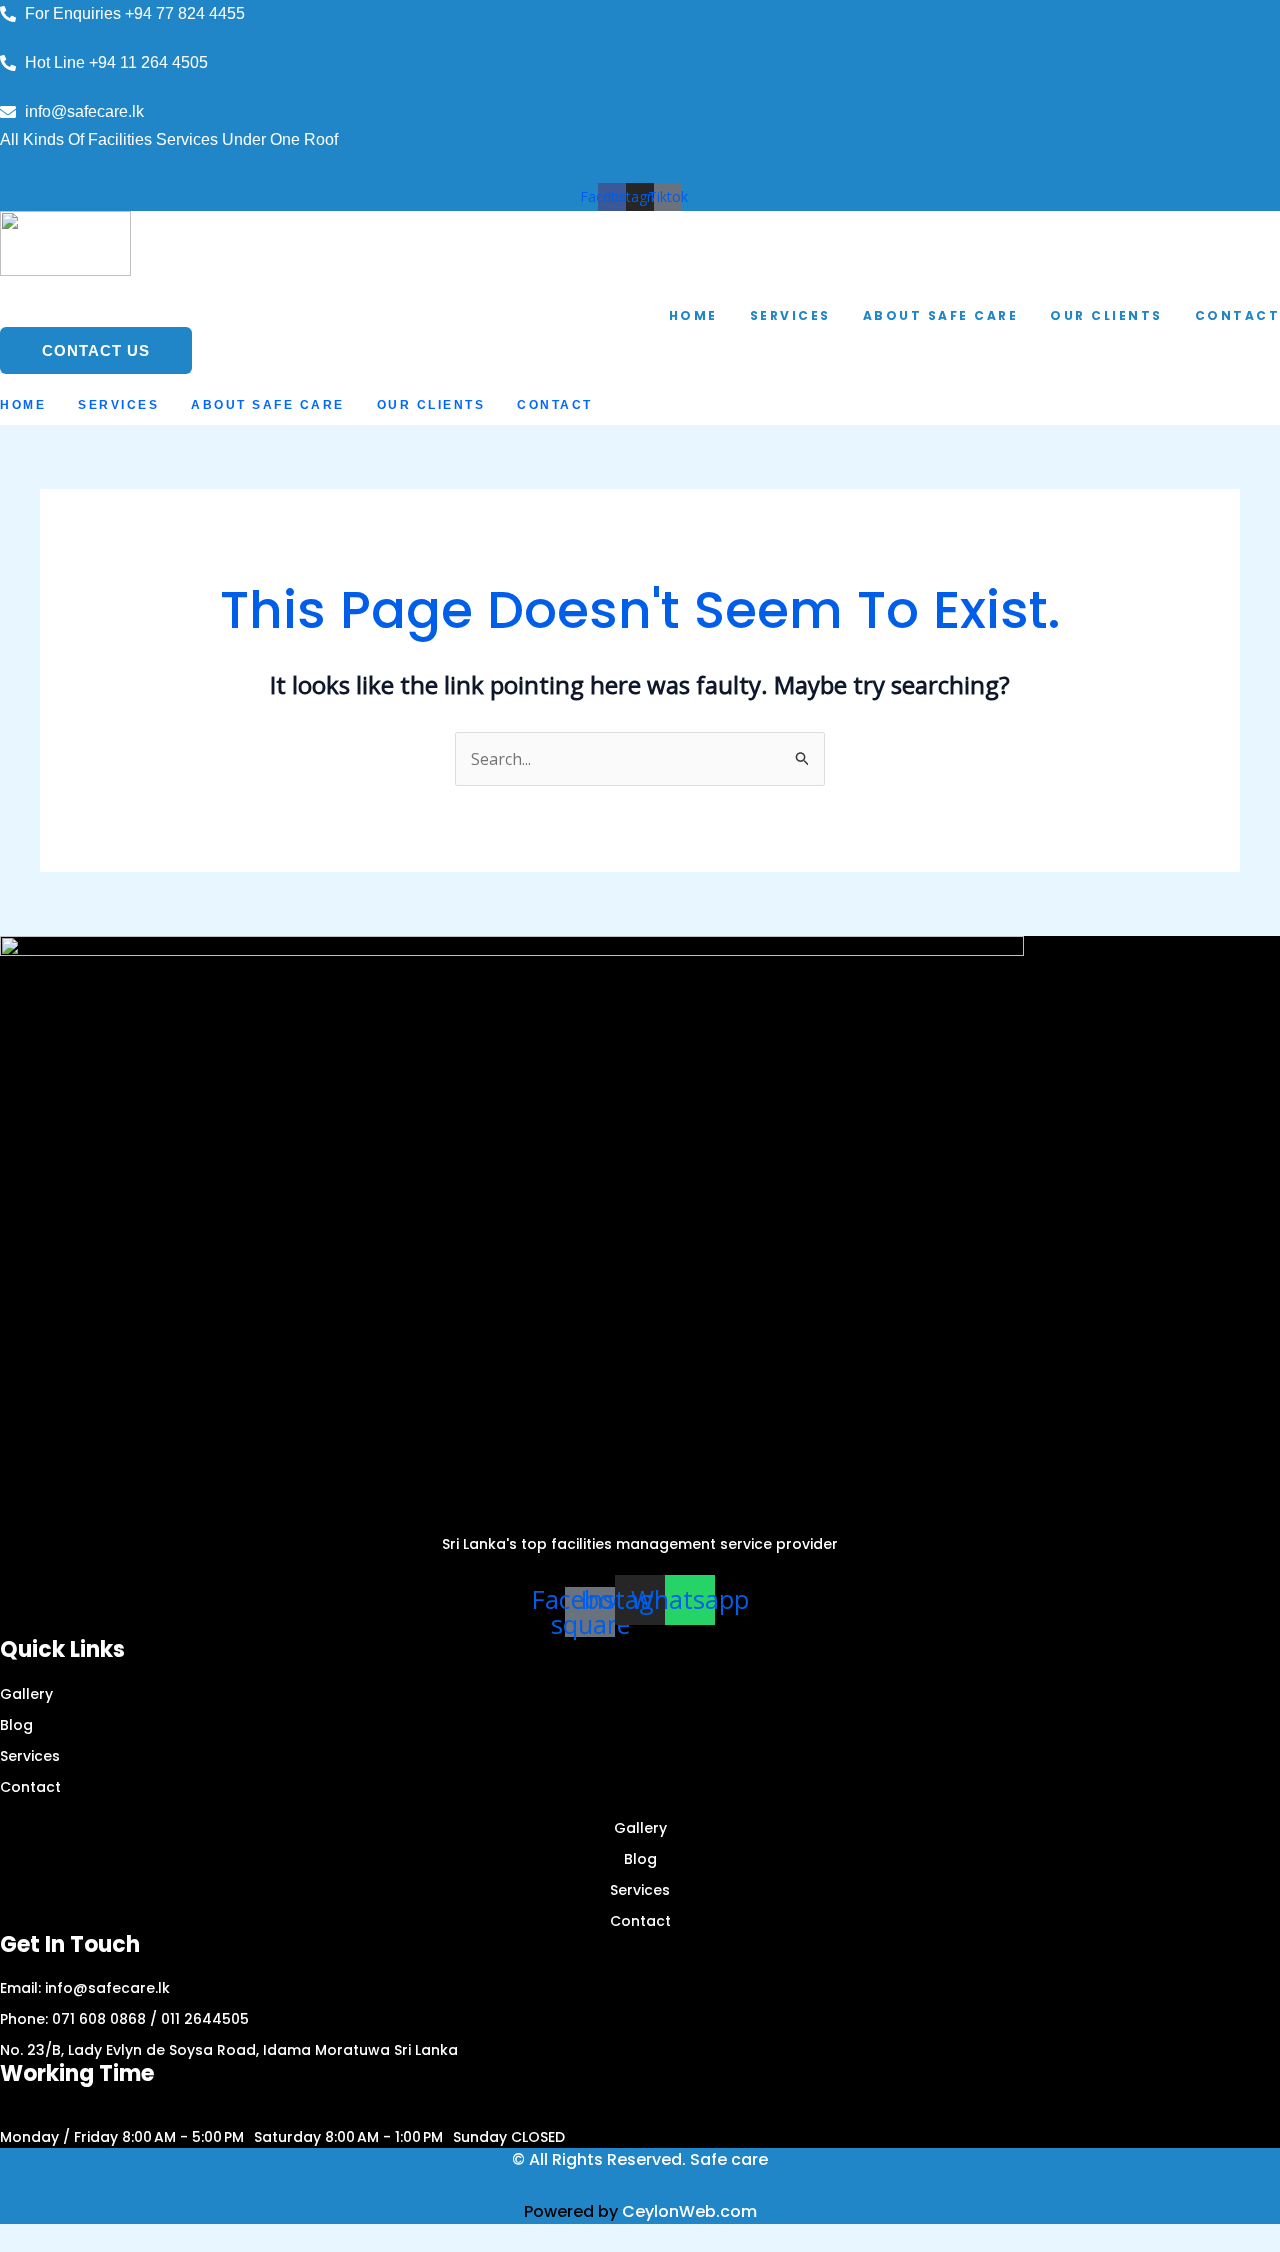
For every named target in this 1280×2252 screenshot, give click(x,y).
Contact (555, 405)
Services (790, 315)
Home (693, 315)
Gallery (26, 1694)
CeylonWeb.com (689, 2211)
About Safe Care (941, 315)
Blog (16, 1725)
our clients (1106, 315)
